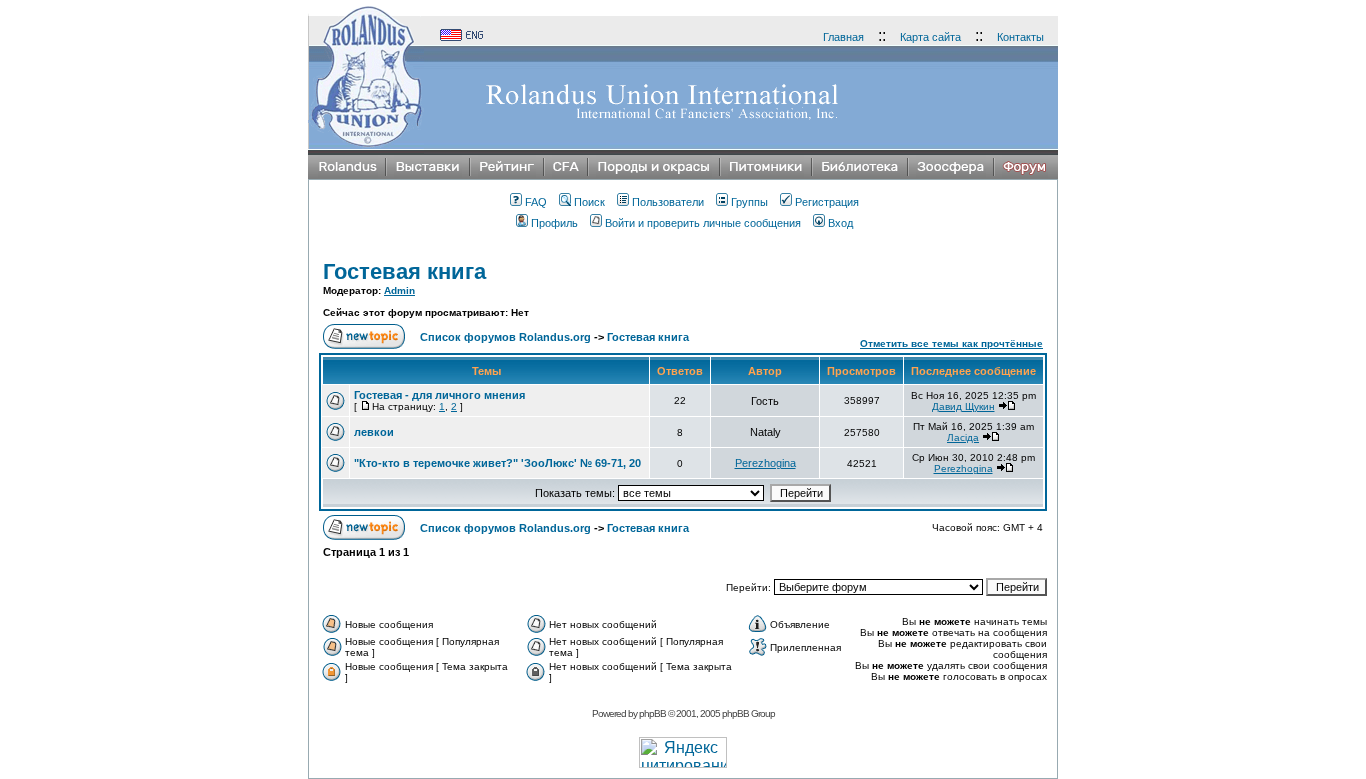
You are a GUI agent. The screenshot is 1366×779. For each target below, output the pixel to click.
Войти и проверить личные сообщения (703, 223)
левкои (374, 432)
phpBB (652, 713)
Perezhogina (765, 463)
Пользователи (668, 202)
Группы (749, 202)
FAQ (536, 202)
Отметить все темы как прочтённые (951, 343)
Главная (843, 37)
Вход (840, 223)
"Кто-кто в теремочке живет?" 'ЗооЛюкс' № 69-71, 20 (497, 463)
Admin (399, 290)
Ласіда (963, 437)
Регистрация (827, 202)
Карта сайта (930, 37)
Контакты (1020, 37)
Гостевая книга (404, 271)
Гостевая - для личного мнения (439, 395)
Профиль (554, 223)
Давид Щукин (963, 406)
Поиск (589, 202)
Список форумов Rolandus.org (505, 337)
